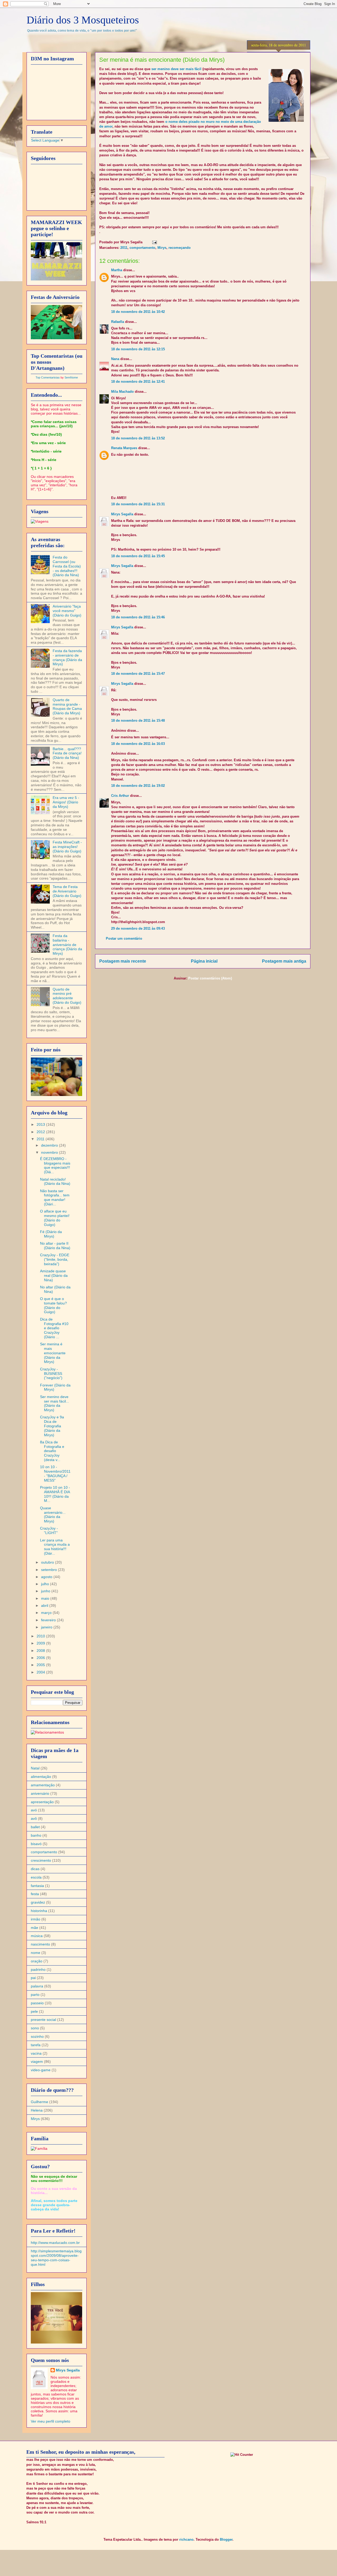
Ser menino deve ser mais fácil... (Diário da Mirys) (54, 1403)
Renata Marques (124, 448)
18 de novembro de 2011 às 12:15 (138, 349)
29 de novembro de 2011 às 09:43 (138, 928)
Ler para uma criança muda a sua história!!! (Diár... (55, 1547)
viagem (37, 2061)
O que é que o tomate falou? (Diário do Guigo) (53, 1305)
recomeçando (180, 248)
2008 (41, 1651)
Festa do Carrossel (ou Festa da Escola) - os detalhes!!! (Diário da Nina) (67, 566)
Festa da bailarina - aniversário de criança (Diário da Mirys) (67, 945)
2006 (41, 1658)
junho (46, 1591)
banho (36, 1835)
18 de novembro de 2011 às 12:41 (138, 382)
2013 (41, 1124)
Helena (37, 2110)
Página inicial (204, 961)
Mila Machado (122, 392)
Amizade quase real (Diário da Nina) (54, 1275)
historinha (39, 1911)
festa (35, 1894)
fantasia (37, 1886)
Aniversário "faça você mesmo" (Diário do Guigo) (67, 611)
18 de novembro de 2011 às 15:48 (138, 721)
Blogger (226, 2539)
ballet (35, 1827)
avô (34, 1818)
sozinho (37, 2036)
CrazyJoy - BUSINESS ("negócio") (51, 1374)
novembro (50, 1152)
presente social (43, 2020)
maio (46, 1598)
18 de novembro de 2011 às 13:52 (138, 438)
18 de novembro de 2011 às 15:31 (138, 504)
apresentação (42, 1802)
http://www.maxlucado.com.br (55, 2243)
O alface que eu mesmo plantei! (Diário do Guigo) (55, 1218)
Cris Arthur (120, 796)
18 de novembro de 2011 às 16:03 (138, 744)
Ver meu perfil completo (51, 2421)
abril (45, 1605)
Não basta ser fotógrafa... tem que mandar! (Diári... (55, 1197)
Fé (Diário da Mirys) (51, 1234)
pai (33, 1978)
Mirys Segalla (122, 514)
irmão (36, 1919)
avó (34, 1810)
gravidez (38, 1902)
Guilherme (39, 2102)
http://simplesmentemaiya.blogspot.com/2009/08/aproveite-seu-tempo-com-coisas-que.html (56, 2258)
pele (34, 2011)
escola (36, 1877)
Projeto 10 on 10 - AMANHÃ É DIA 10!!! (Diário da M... (55, 1494)
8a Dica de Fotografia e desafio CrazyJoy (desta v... (52, 1451)
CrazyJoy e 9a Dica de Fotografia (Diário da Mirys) (52, 1426)
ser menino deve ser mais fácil (176, 69)
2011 (124, 248)
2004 (41, 1672)
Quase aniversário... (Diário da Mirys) (53, 1515)
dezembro (50, 1145)
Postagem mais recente (123, 961)
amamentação (43, 1785)
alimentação (41, 1777)
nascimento (40, 1944)
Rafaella (118, 322)
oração (37, 1961)
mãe (34, 1928)
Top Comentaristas (48, 377)
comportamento (142, 248)
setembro (49, 1570)
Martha (117, 270)
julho (46, 1584)
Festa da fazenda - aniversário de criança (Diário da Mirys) (67, 657)
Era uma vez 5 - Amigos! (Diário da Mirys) (66, 802)
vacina (36, 2053)
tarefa (36, 2045)
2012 (41, 1132)
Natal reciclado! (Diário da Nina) (55, 1182)
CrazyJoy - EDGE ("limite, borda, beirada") (55, 1259)
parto (35, 1995)
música (37, 1936)
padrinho (38, 1969)
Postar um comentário (124, 938)
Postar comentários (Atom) (210, 978)
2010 (41, 1636)
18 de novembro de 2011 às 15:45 (138, 556)
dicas (35, 1869)
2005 (41, 1665)
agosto (47, 1577)
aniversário (40, 1793)
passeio (37, 2003)
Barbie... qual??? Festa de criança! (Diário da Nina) (67, 753)
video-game (41, 2070)
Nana (115, 359)
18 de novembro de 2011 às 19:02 (138, 786)
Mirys (162, 248)
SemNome (71, 377)
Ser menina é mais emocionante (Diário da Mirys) (53, 1353)
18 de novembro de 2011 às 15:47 (138, 674)
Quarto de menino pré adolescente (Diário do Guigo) (67, 996)
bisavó (36, 1844)
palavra (37, 1986)
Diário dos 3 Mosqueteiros (83, 20)
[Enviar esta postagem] (154, 242)
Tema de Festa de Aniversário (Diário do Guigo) (67, 891)
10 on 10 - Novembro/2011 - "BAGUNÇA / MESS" (55, 1473)
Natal (35, 1768)
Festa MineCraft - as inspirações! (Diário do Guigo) (67, 847)
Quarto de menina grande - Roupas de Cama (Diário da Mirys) (67, 706)
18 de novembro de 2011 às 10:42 (138, 312)
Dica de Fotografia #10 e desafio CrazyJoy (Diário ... (54, 1328)
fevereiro (49, 1620)
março (47, 1613)
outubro (48, 1562)
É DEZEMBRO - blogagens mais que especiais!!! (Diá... (55, 1165)
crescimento (41, 1860)
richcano (186, 2539)
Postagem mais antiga (284, 961)
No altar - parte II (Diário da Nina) (55, 1246)
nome (36, 1953)
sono (35, 2028)
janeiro (47, 1627)
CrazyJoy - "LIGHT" (49, 1530)
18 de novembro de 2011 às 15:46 (138, 617)
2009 (41, 1643)
